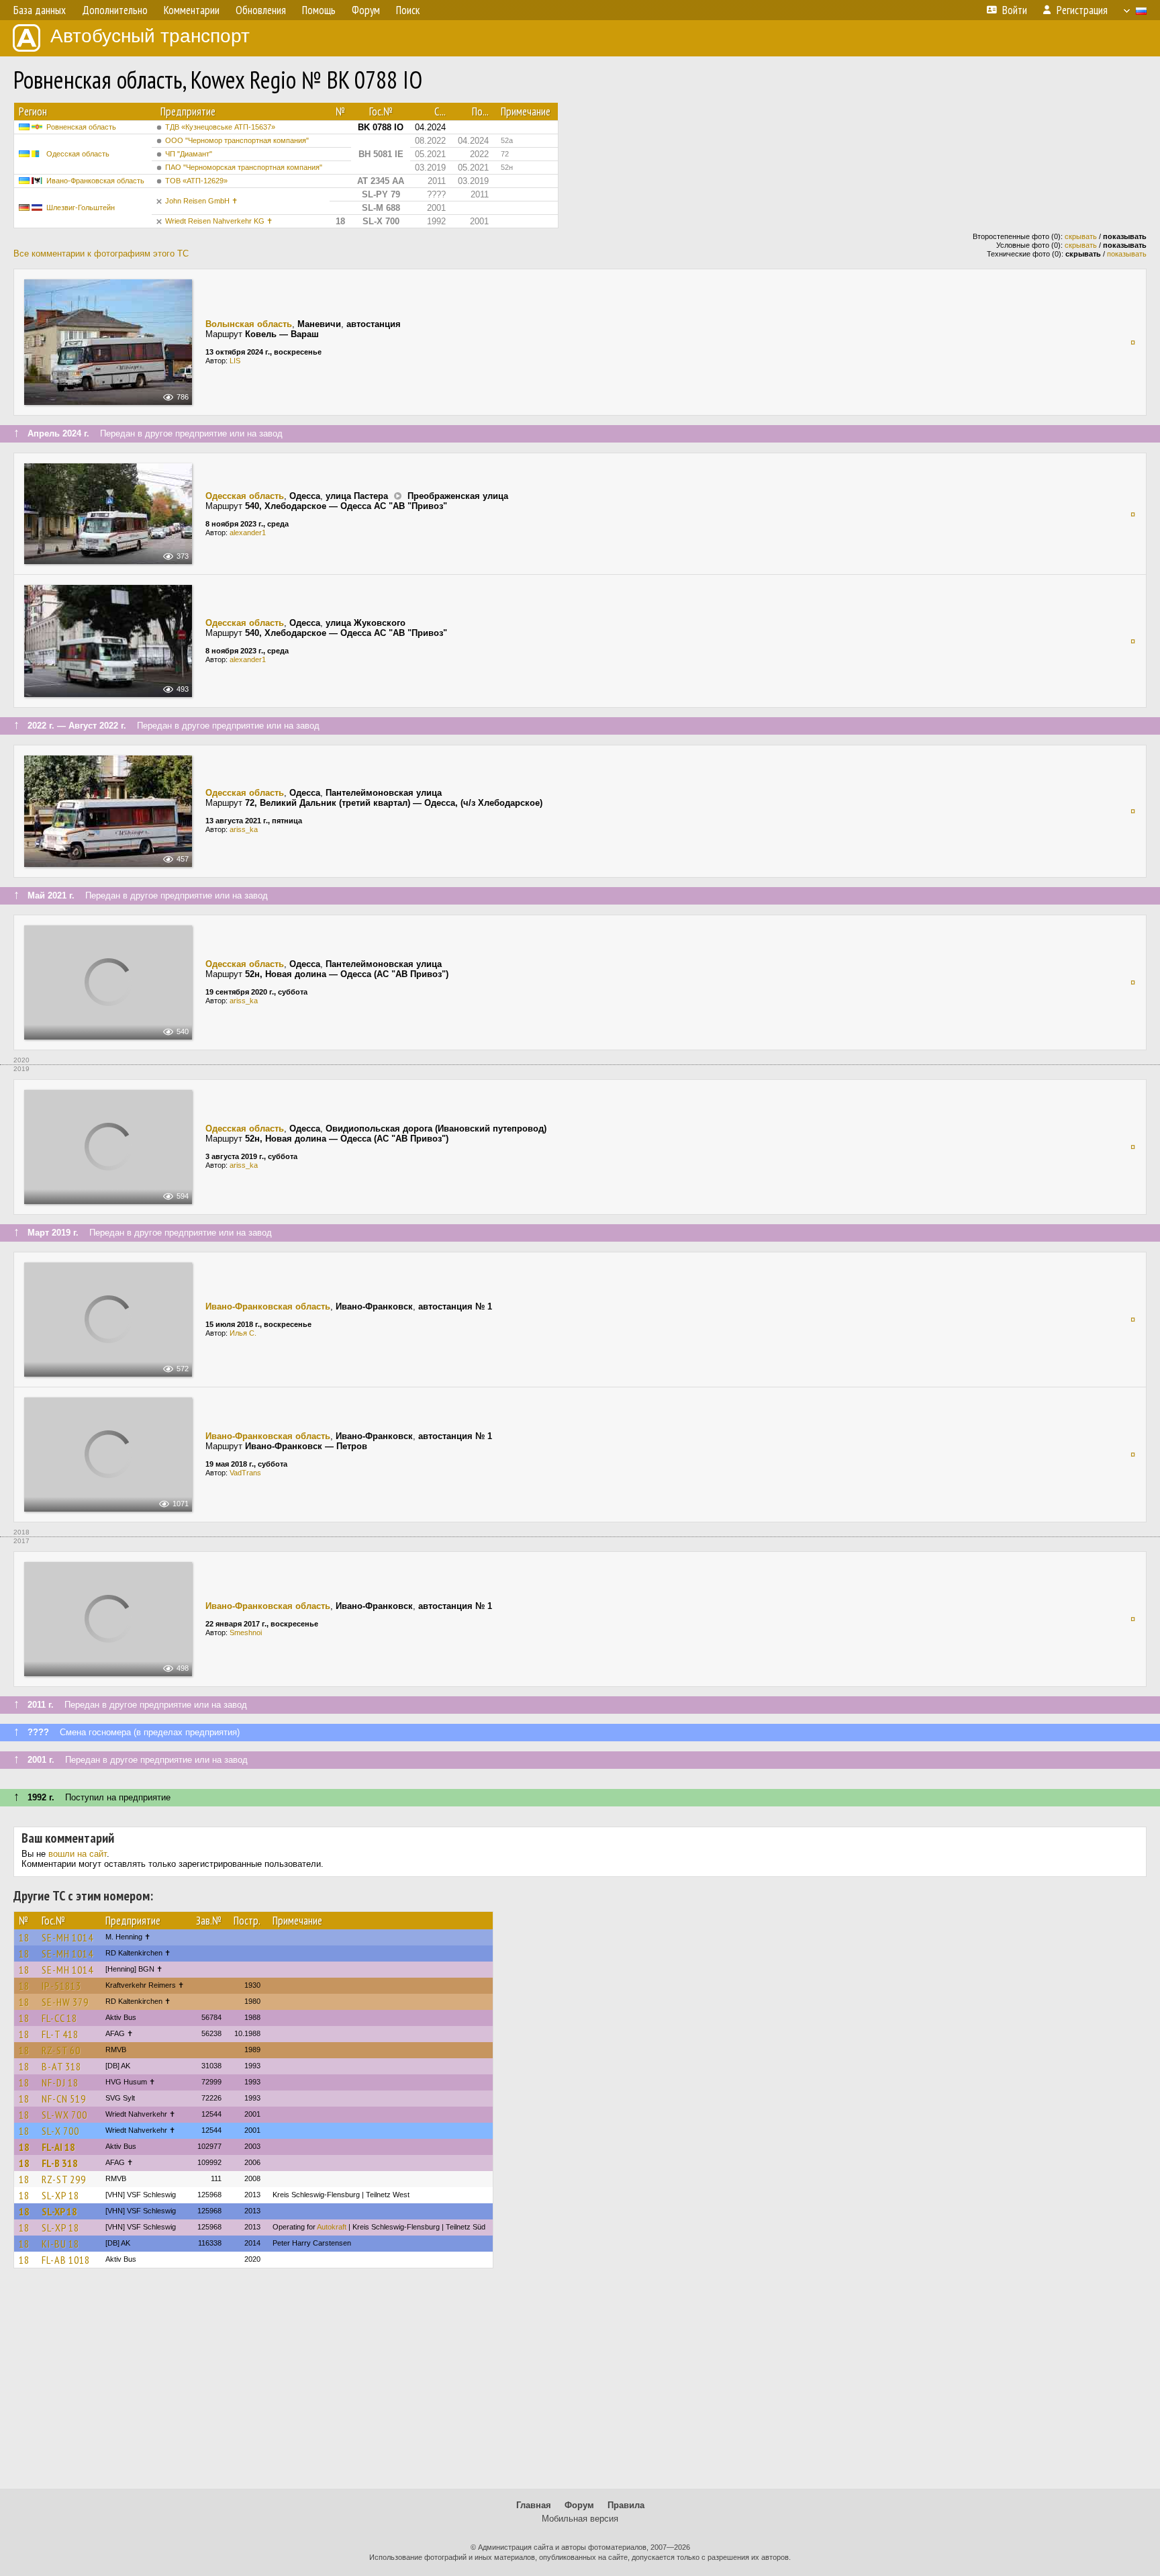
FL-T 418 (60, 2034)
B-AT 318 (61, 2066)
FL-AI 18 (58, 2147)
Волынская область (249, 324)
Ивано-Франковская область (95, 181)
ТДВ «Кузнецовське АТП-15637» (220, 127)
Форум (579, 2505)
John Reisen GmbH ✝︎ (201, 201)
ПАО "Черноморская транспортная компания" (244, 167)
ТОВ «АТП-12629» (196, 181)
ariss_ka (244, 829)
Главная (534, 2505)
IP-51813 (61, 1986)
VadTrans (245, 1473)
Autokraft (332, 2227)
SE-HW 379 (65, 2002)
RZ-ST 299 (64, 2179)
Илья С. (243, 1333)
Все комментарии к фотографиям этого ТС (101, 254)
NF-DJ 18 (60, 2082)
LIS (235, 361)
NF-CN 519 (64, 2099)
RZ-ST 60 (61, 2050)
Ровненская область (81, 127)
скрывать (1081, 236)
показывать (1127, 254)
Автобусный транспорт (150, 36)
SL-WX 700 (64, 2115)
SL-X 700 (60, 2131)
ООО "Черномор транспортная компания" (237, 140)
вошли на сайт (78, 1854)
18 (24, 1937)
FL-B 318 (60, 2163)
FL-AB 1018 (66, 2260)
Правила (626, 2505)
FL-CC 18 (59, 2018)
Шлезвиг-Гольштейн (81, 208)
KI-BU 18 (60, 2244)
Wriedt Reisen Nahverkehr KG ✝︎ (219, 221)
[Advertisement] (580, 2385)
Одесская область (78, 154)
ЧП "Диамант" (189, 154)
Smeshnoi (246, 1632)
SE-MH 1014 (67, 1937)
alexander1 (248, 533)
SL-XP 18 (60, 2195)
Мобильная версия (580, 2519)
